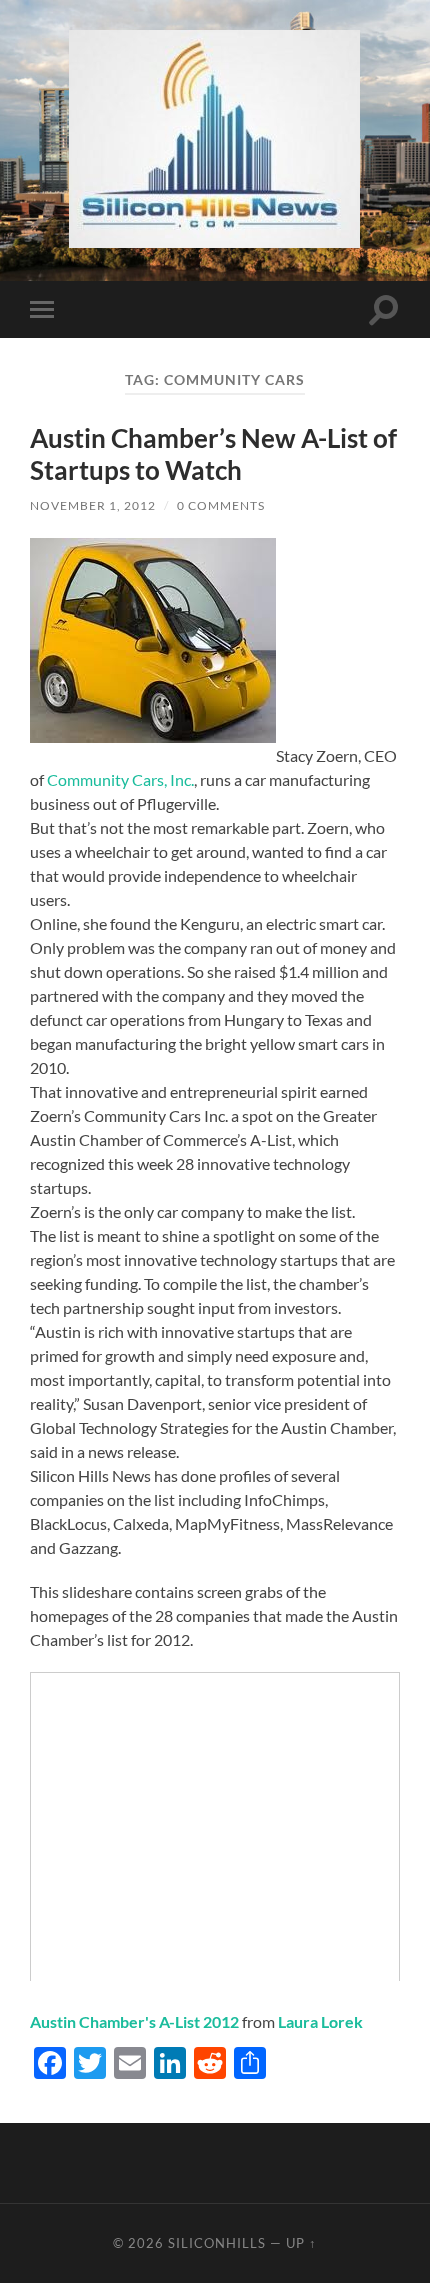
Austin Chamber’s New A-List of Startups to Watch (213, 454)
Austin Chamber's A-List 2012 (134, 2021)
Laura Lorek (320, 2021)
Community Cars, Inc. (120, 779)
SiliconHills (217, 2243)
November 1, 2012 (93, 505)
